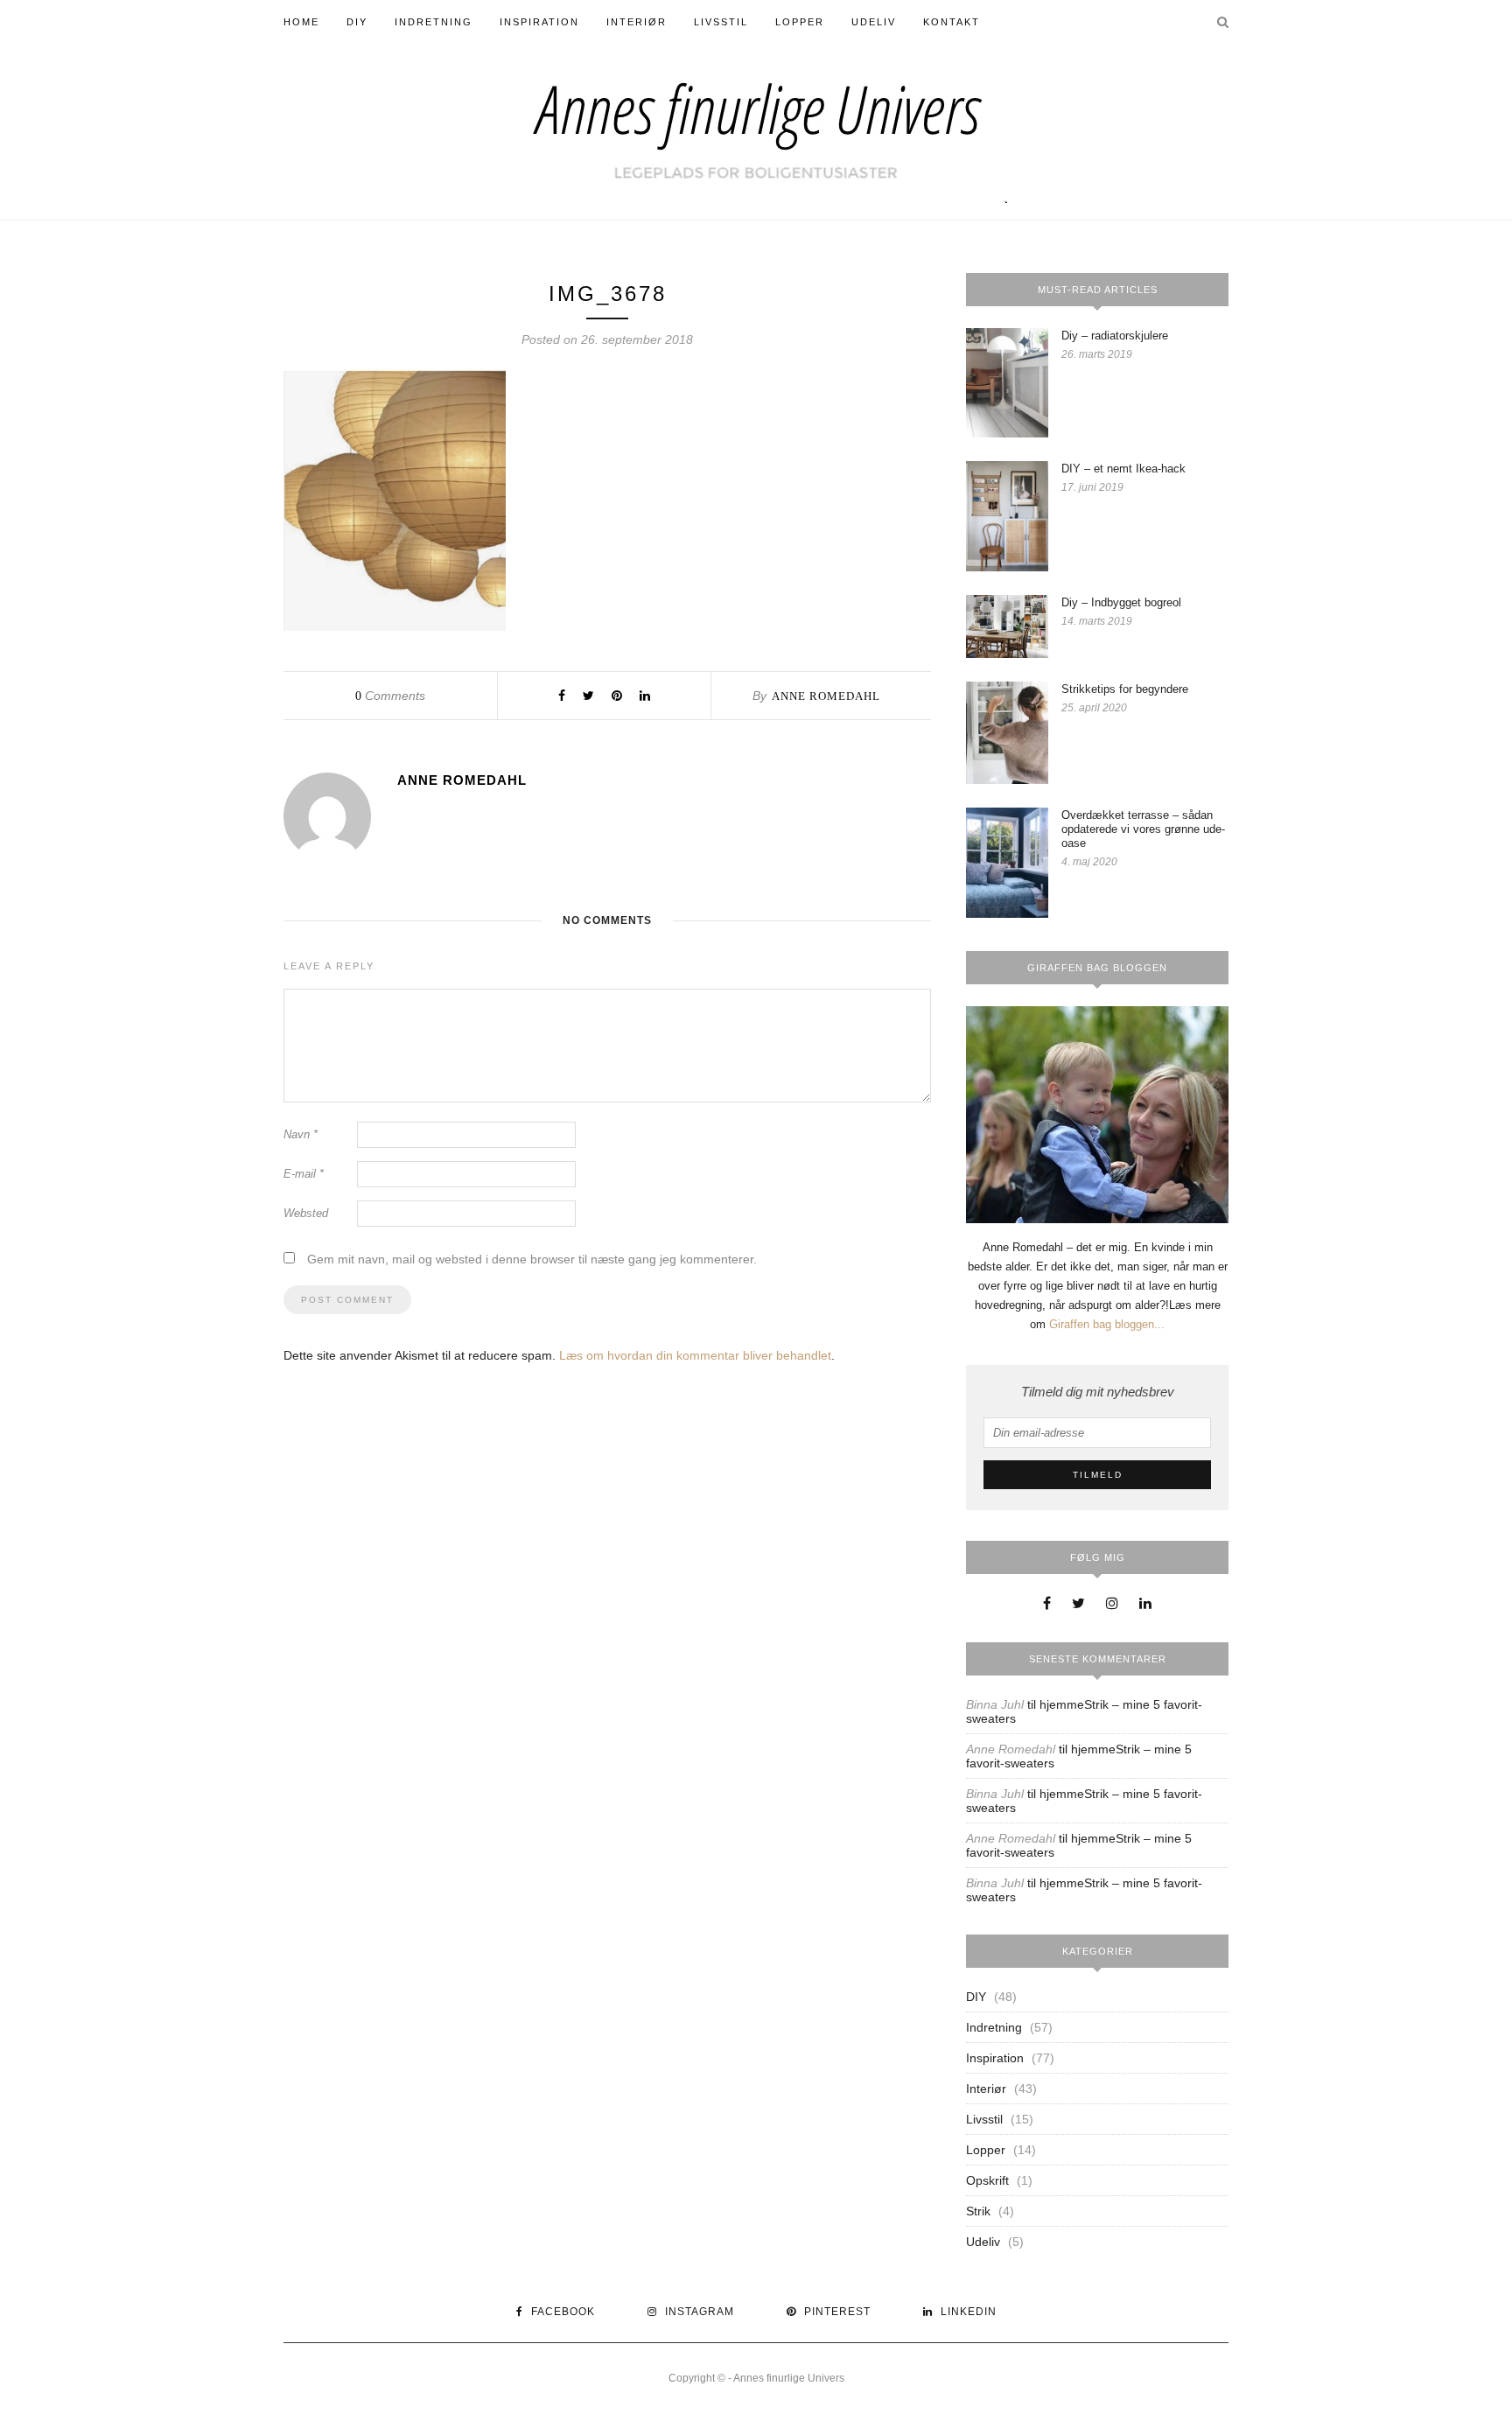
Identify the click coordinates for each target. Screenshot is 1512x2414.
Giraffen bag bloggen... (1107, 1324)
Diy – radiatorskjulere (1115, 336)
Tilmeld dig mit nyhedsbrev (1098, 1392)
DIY (357, 22)
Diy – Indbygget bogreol (1121, 602)
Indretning (434, 22)
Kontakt (952, 22)
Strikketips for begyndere (1125, 689)
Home (301, 22)
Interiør (637, 22)
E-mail (304, 1174)
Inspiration (539, 22)
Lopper (800, 22)
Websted (306, 1213)
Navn (301, 1134)
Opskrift (987, 2180)
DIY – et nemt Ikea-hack (1123, 469)
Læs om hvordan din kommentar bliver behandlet (695, 1355)
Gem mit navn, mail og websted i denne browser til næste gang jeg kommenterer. (532, 1259)
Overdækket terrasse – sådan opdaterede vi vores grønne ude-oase (1143, 829)
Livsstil (721, 22)
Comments (390, 696)
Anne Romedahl (826, 696)
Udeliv (874, 22)
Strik (978, 2211)
